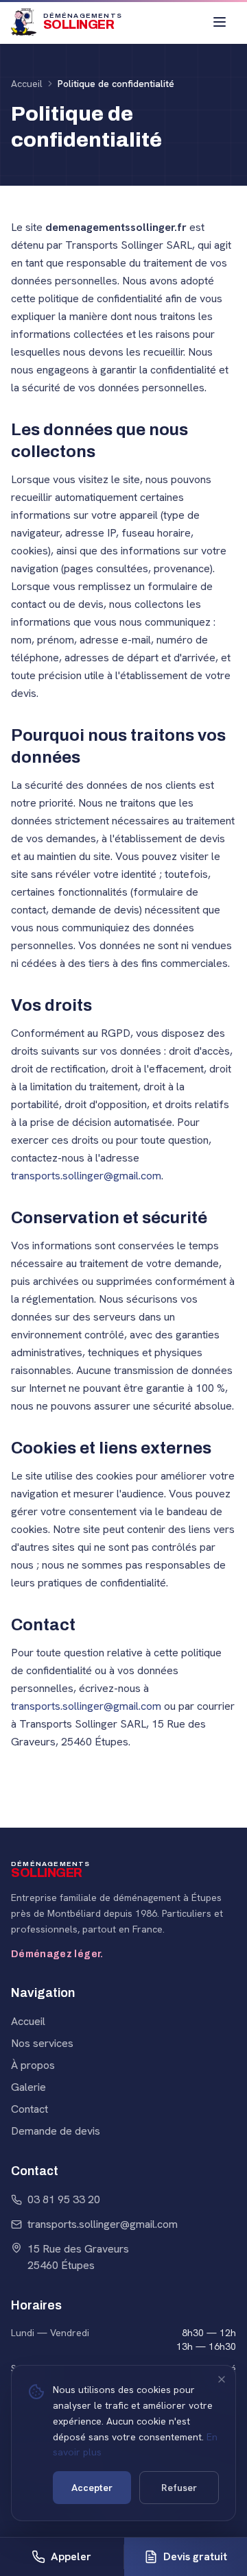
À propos (33, 2065)
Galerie (28, 2087)
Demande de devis (56, 2131)
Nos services (42, 2043)
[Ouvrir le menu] (220, 22)
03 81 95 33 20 (64, 2199)
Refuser (179, 2488)
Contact (30, 2109)
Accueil (27, 84)
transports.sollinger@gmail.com (86, 1176)
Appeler (71, 2556)
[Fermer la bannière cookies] (222, 2379)
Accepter (92, 2488)
